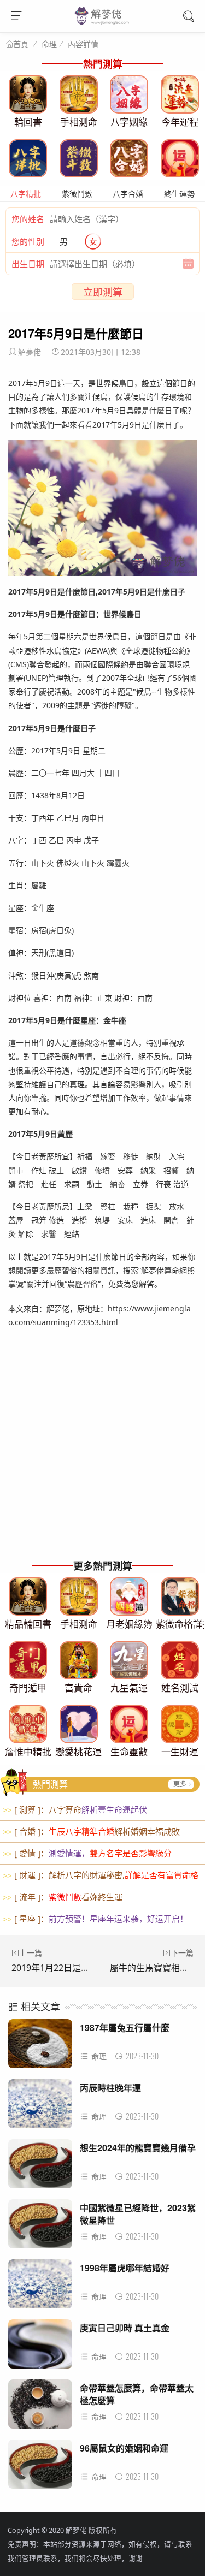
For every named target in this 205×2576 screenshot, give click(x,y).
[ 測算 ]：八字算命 (75, 1809)
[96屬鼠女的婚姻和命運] (40, 2467)
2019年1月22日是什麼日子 (64, 1968)
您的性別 (28, 241)
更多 (180, 1784)
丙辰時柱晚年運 (110, 2088)
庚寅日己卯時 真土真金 (125, 2328)
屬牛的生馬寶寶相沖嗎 (154, 1968)
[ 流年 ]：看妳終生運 (63, 1897)
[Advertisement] (102, 1450)
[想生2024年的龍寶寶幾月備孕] (40, 2167)
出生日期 (28, 264)
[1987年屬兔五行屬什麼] (40, 2047)
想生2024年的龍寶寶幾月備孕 (138, 2148)
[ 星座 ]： (95, 1919)
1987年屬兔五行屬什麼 (125, 2028)
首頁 (21, 44)
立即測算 (103, 292)
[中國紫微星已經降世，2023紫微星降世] (40, 2227)
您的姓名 (28, 219)
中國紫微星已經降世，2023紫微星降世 (138, 2214)
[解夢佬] (102, 24)
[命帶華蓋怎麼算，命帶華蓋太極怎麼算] (40, 2407)
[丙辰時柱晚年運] (40, 2107)
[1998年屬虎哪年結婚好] (40, 2287)
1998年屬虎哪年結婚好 (125, 2268)
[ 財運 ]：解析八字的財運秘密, (101, 1875)
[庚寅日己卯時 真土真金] (40, 2347)
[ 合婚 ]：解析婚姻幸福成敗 (91, 1831)
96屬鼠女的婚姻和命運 (124, 2448)
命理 (49, 44)
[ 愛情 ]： (87, 1853)
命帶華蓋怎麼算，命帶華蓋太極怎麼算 (137, 2394)
